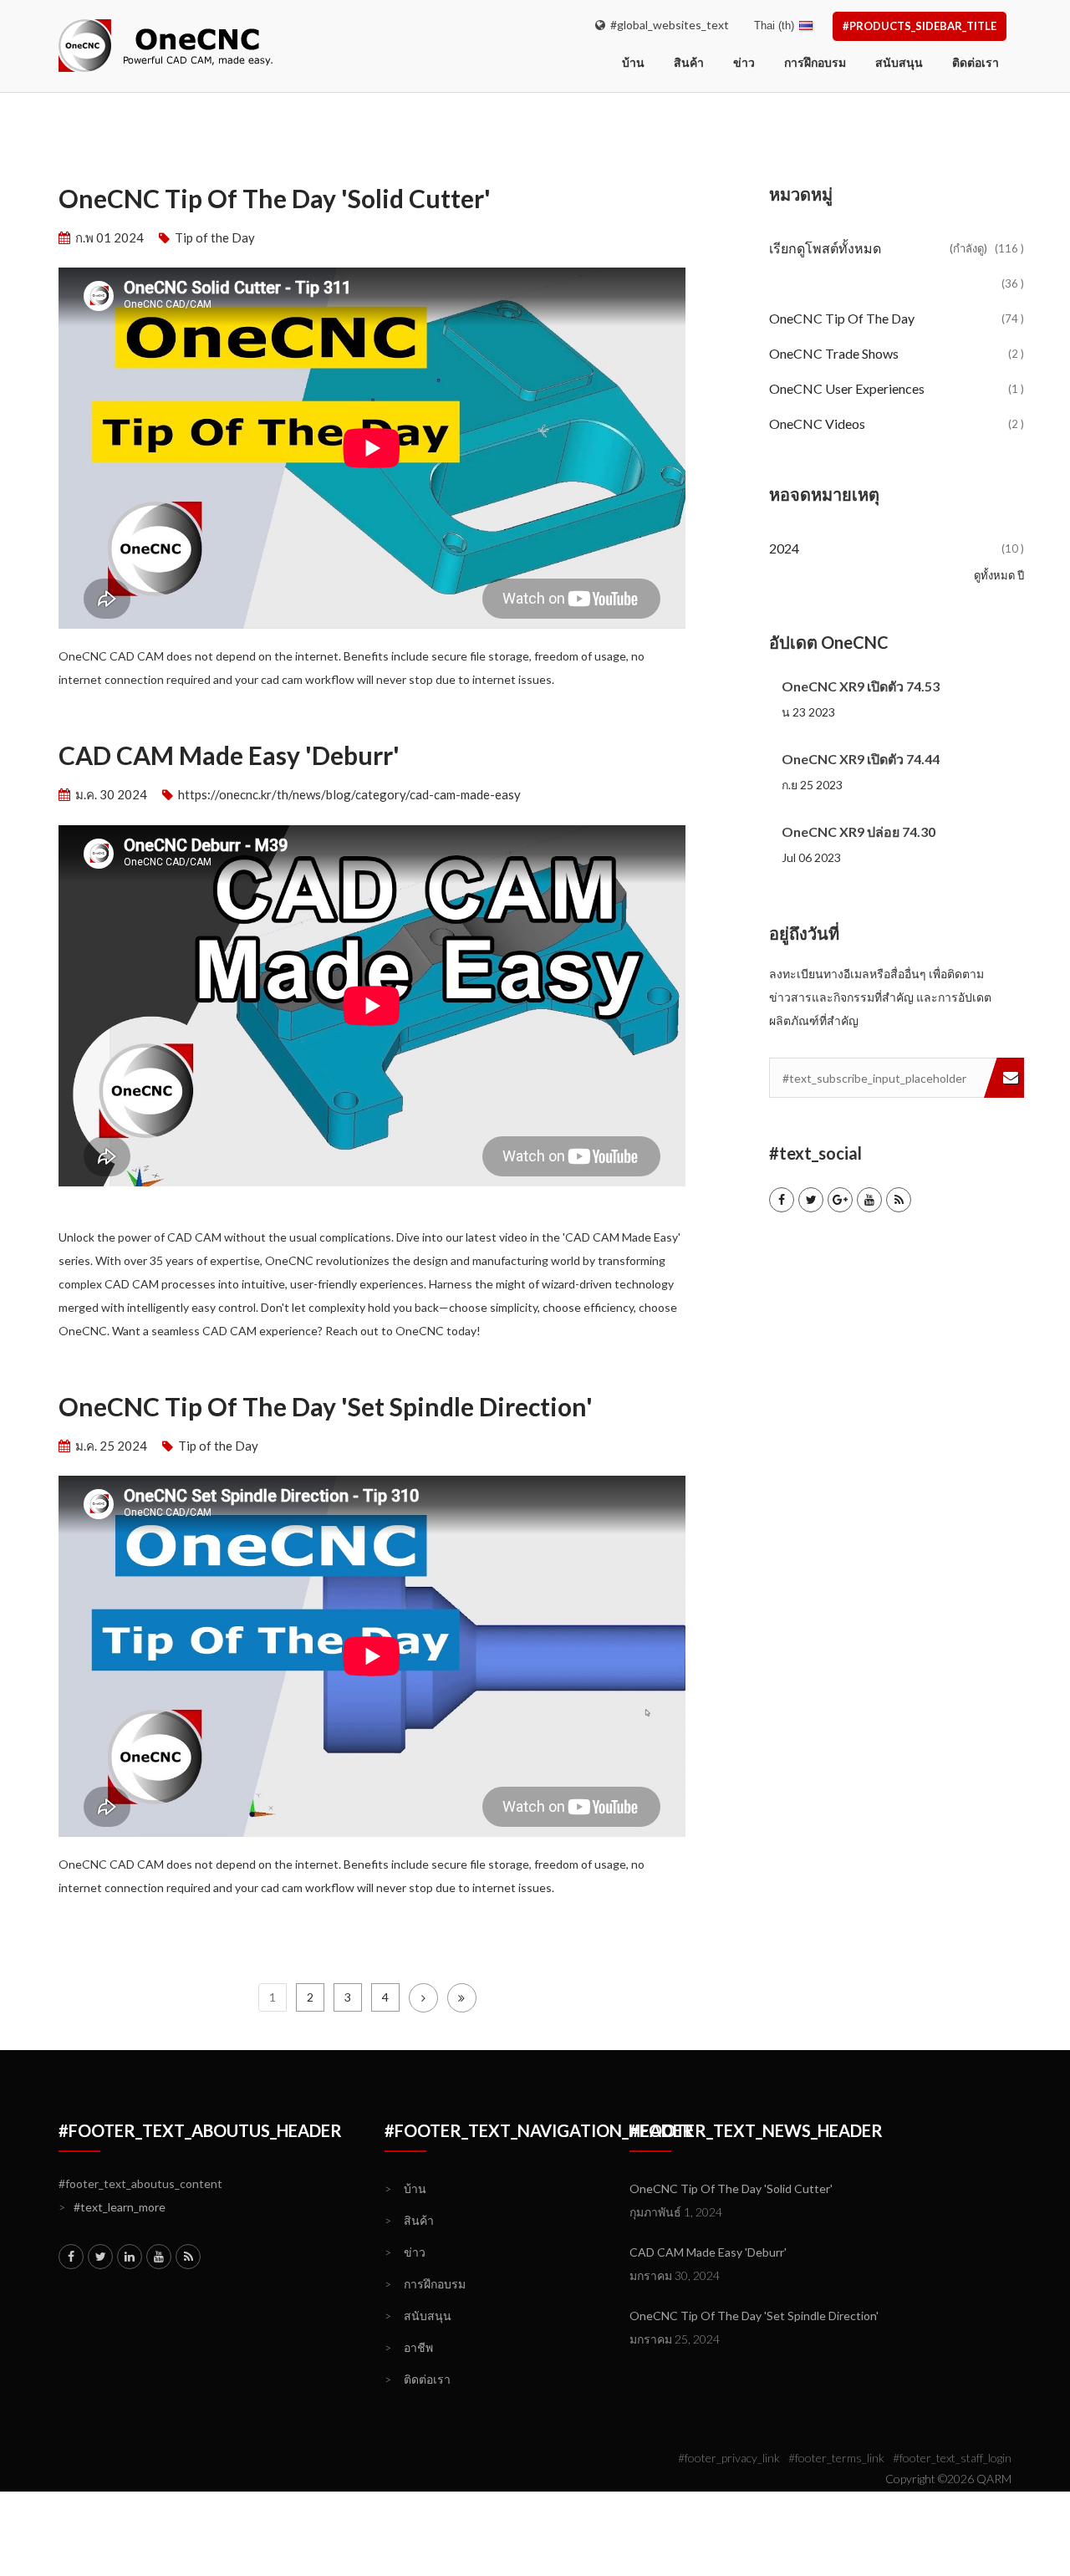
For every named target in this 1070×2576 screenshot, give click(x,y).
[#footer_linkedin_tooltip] (130, 2257)
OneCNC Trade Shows (897, 353)
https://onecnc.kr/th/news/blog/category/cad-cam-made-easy (349, 794)
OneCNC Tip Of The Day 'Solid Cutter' (275, 199)
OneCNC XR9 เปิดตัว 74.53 (861, 686)
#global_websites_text (667, 25)
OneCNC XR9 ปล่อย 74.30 (859, 831)
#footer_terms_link (836, 2458)
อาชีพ (409, 2347)
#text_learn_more (112, 2207)
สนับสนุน (899, 62)
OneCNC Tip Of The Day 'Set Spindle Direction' (326, 1407)
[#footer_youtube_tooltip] (869, 1200)
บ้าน (405, 2188)
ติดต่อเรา (976, 62)
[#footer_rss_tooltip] (899, 1200)
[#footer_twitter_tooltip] (811, 1200)
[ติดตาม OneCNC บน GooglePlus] (840, 1200)
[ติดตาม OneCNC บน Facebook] (782, 1200)
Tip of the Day (215, 237)
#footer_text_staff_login (952, 2458)
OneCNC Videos (897, 423)
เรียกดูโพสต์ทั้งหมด (897, 248)
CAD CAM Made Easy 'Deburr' (229, 755)
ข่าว (744, 62)
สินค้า (689, 62)
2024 (897, 548)
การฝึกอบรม (815, 62)
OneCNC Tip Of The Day (897, 318)
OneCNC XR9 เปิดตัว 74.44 (861, 759)
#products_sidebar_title (920, 26)
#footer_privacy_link (729, 2458)
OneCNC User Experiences (897, 388)
